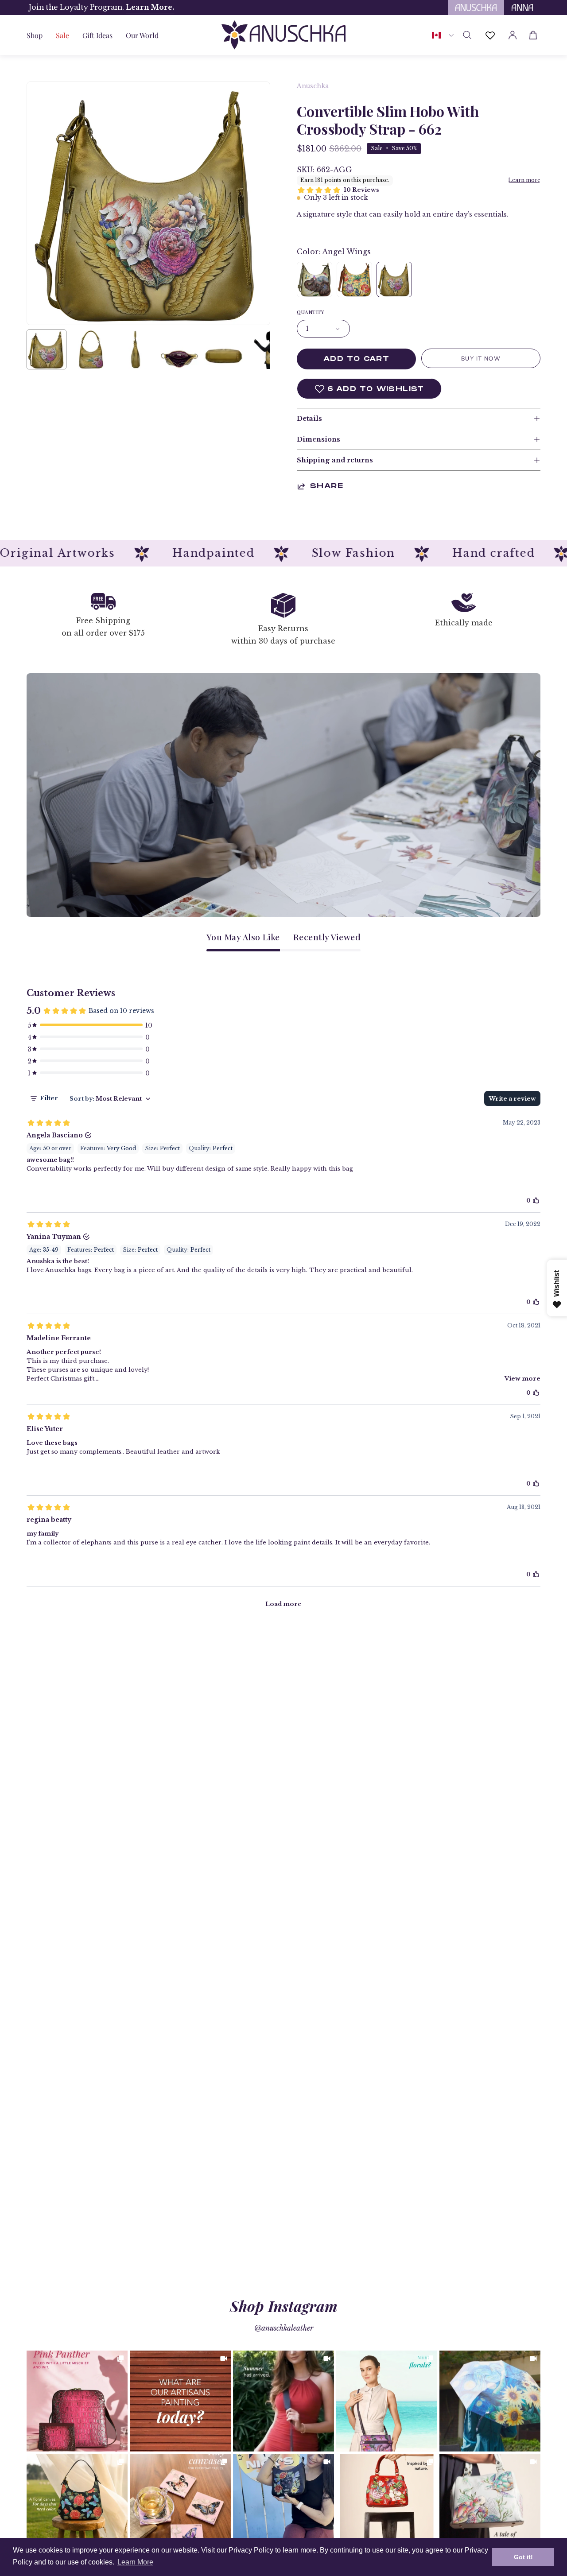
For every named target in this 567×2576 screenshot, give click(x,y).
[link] (77, 2401)
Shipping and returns (335, 460)
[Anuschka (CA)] (283, 35)
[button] (97, 35)
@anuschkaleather (284, 2328)
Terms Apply (173, 7)
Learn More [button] (135, 2562)
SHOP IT (77, 2401)
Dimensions (318, 439)
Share (327, 486)
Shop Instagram (284, 2306)
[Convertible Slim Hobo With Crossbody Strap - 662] (47, 349)
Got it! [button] (523, 2557)
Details (309, 419)
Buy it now (481, 359)
